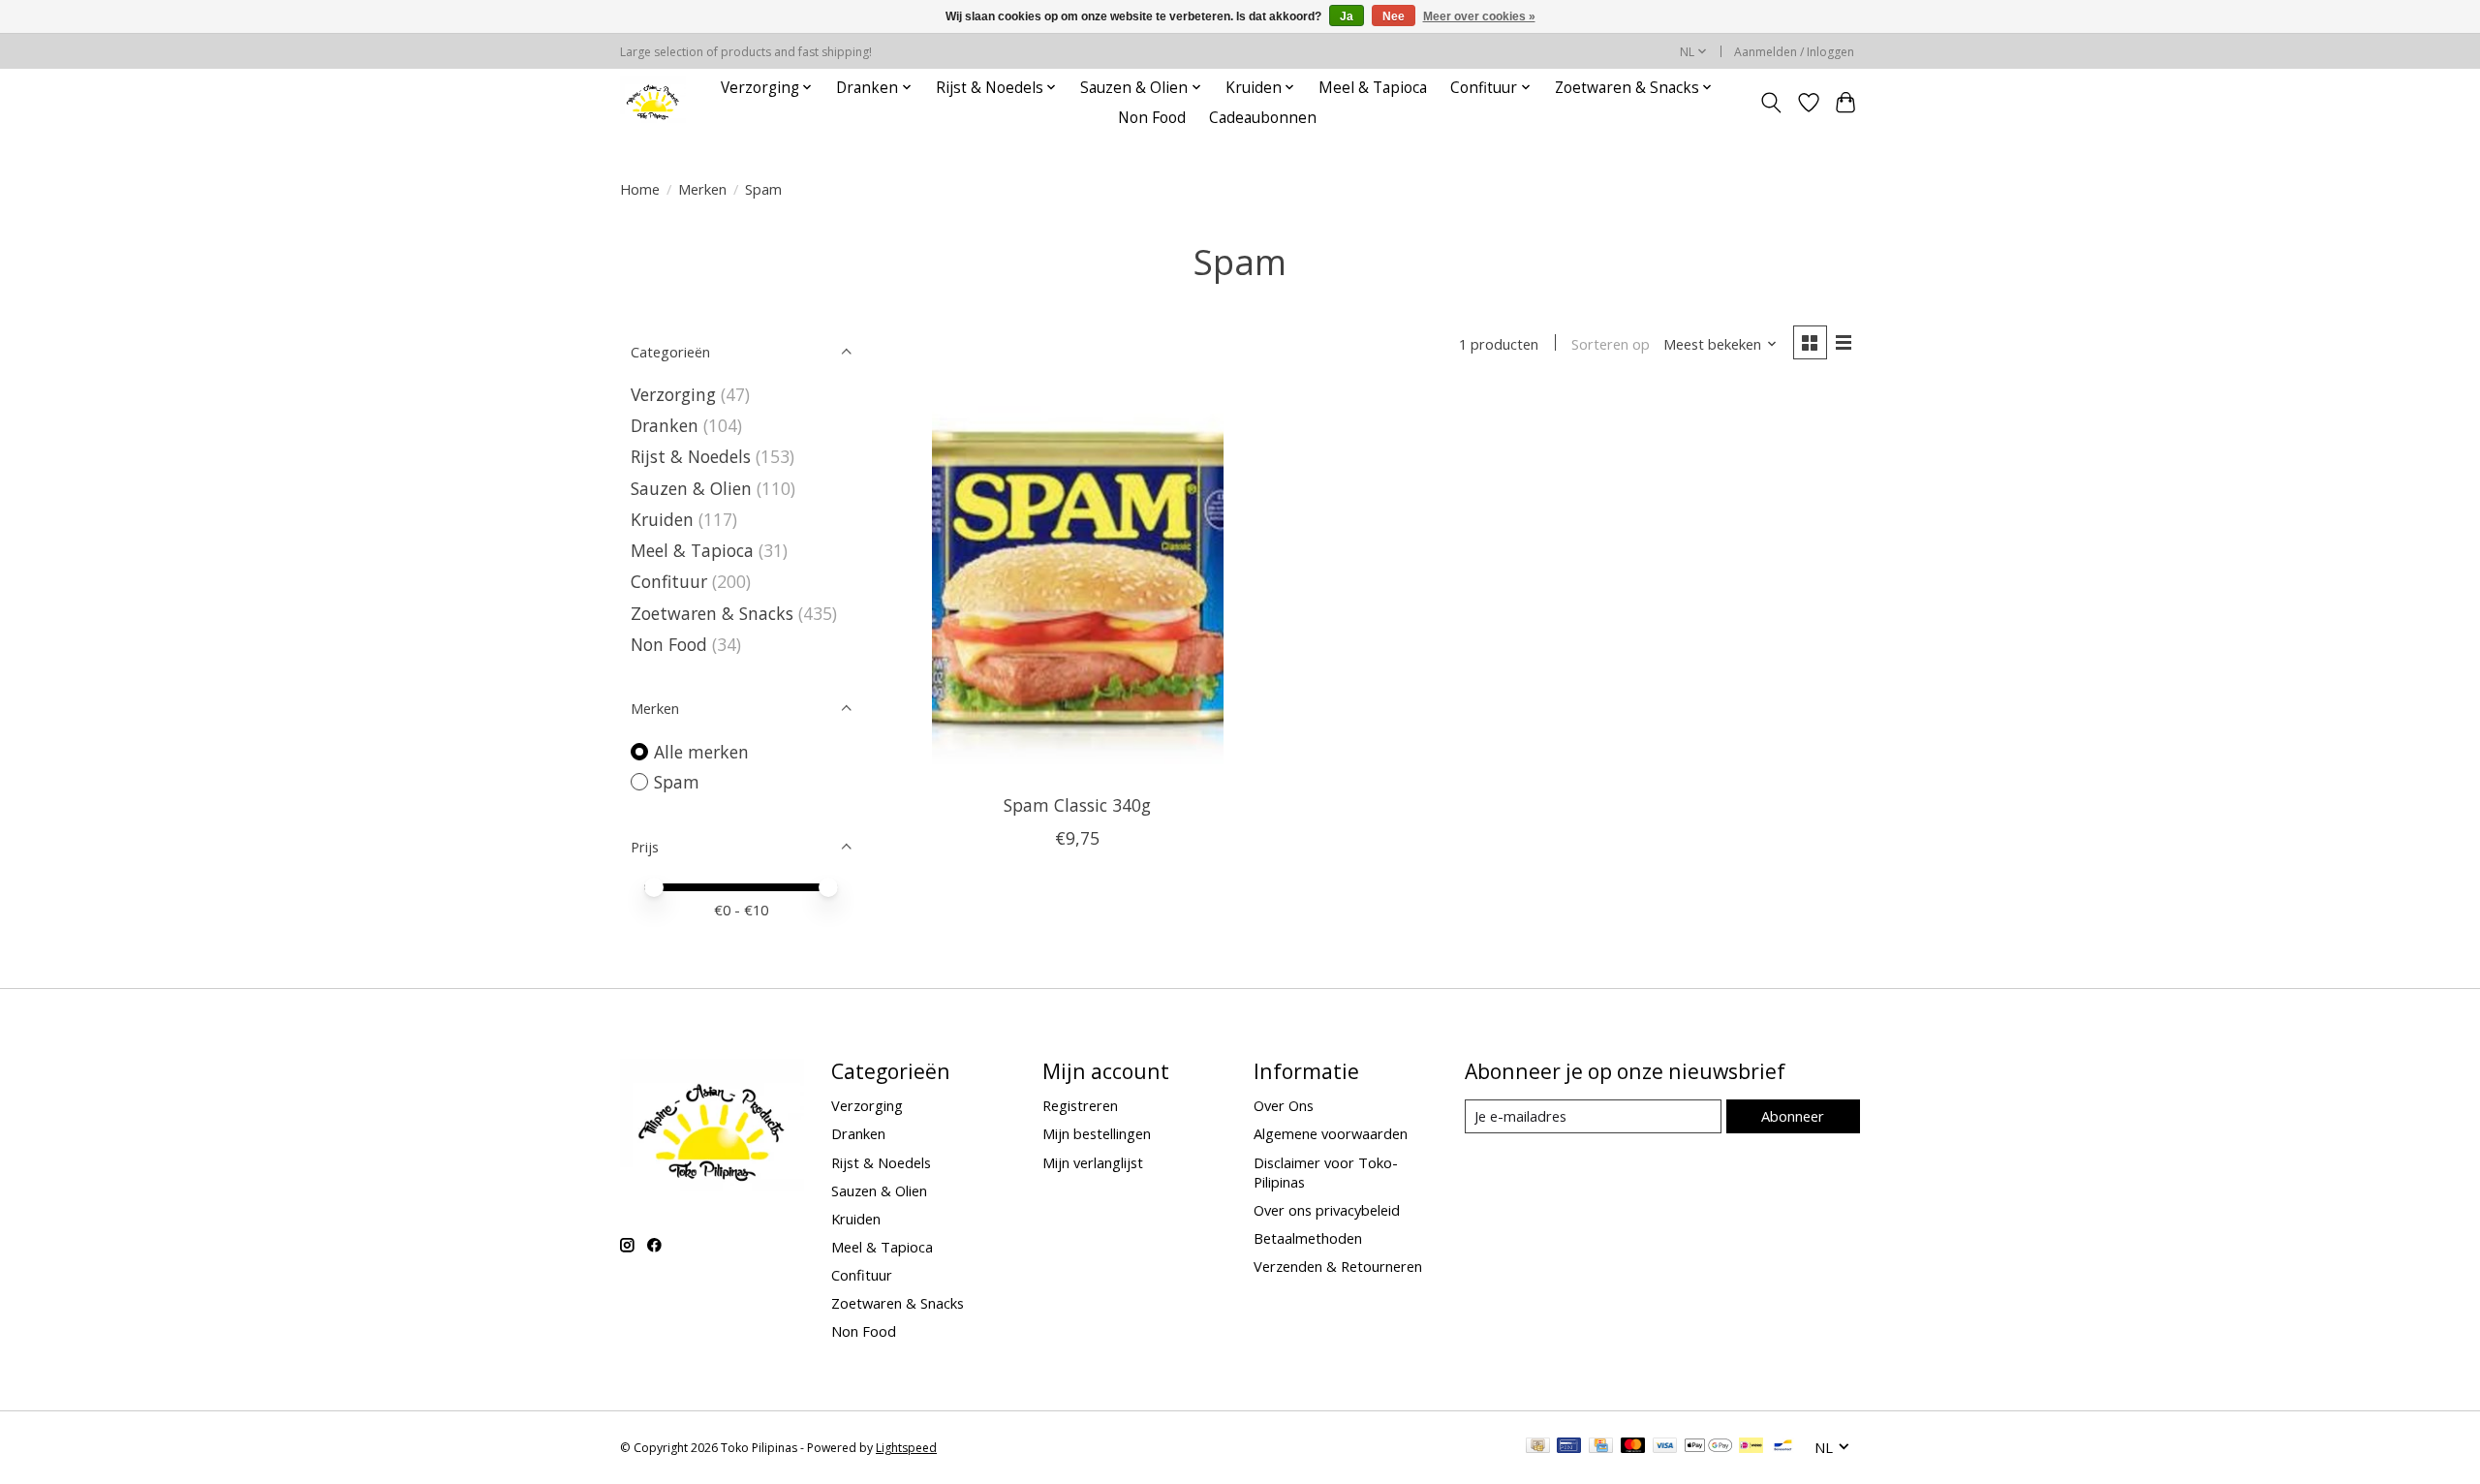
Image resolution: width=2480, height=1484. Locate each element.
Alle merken (701, 752)
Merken (702, 189)
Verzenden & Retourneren (1338, 1266)
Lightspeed (906, 1448)
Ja (1347, 16)
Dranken (665, 425)
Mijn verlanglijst (1093, 1162)
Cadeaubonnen (1263, 118)
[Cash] (1538, 1447)
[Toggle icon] (1771, 103)
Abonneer (1793, 1116)
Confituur (669, 581)
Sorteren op (1611, 344)
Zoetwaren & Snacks (712, 613)
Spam (677, 782)
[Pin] (1569, 1447)
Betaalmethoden (1308, 1238)
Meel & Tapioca (1373, 88)
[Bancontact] (1783, 1447)
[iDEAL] (1751, 1447)
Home (640, 189)
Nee (1394, 16)
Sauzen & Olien (691, 488)
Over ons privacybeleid (1327, 1210)
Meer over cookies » (1479, 16)
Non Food (1152, 118)
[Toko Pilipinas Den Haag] (653, 102)
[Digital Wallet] (1708, 1447)
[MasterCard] (1633, 1447)
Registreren (1080, 1105)
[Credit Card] (1601, 1447)
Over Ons (1284, 1105)
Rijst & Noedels (691, 456)
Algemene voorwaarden (1331, 1133)
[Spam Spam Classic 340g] (1078, 585)
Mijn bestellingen (1097, 1133)
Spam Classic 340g (1077, 805)
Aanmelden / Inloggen (1794, 52)
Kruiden (662, 519)
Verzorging (673, 394)
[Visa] (1665, 1447)
